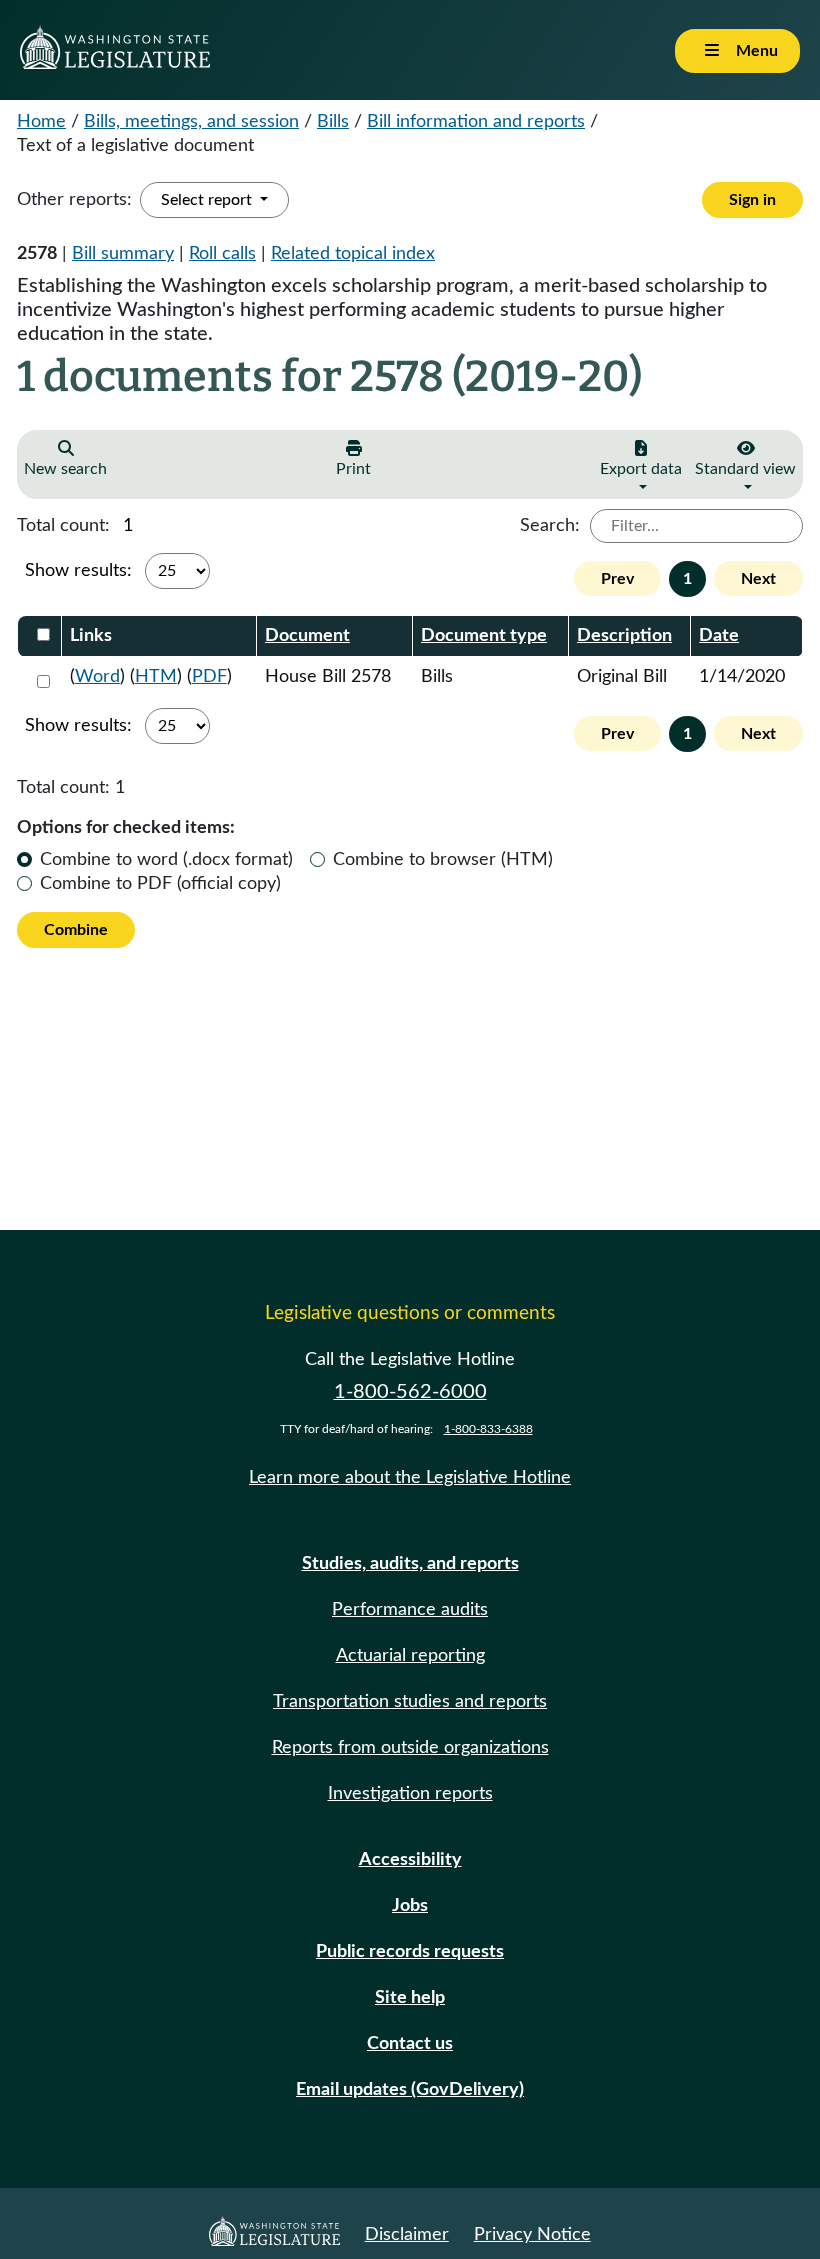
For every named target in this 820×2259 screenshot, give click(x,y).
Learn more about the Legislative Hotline (410, 1478)
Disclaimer (407, 2235)
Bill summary (123, 254)
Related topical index (353, 254)
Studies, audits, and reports (410, 1564)
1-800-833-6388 (488, 1429)
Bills (333, 122)
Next (758, 579)
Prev (617, 579)
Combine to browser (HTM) (443, 860)
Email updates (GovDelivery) (410, 2090)
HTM (156, 677)
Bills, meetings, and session (191, 122)
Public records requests (410, 1952)
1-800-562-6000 (410, 1392)
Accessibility (410, 1860)
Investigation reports (410, 1794)
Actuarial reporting (410, 1656)
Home (41, 122)
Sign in (752, 200)
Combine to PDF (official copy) (160, 884)
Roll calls (222, 254)
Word (97, 677)
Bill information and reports (476, 122)
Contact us (410, 2044)
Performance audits (410, 1610)
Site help (410, 1998)
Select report (208, 200)
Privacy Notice (532, 2235)
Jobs (410, 1906)
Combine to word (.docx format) (166, 860)
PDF (209, 677)
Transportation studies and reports (410, 1702)
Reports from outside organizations (410, 1748)
